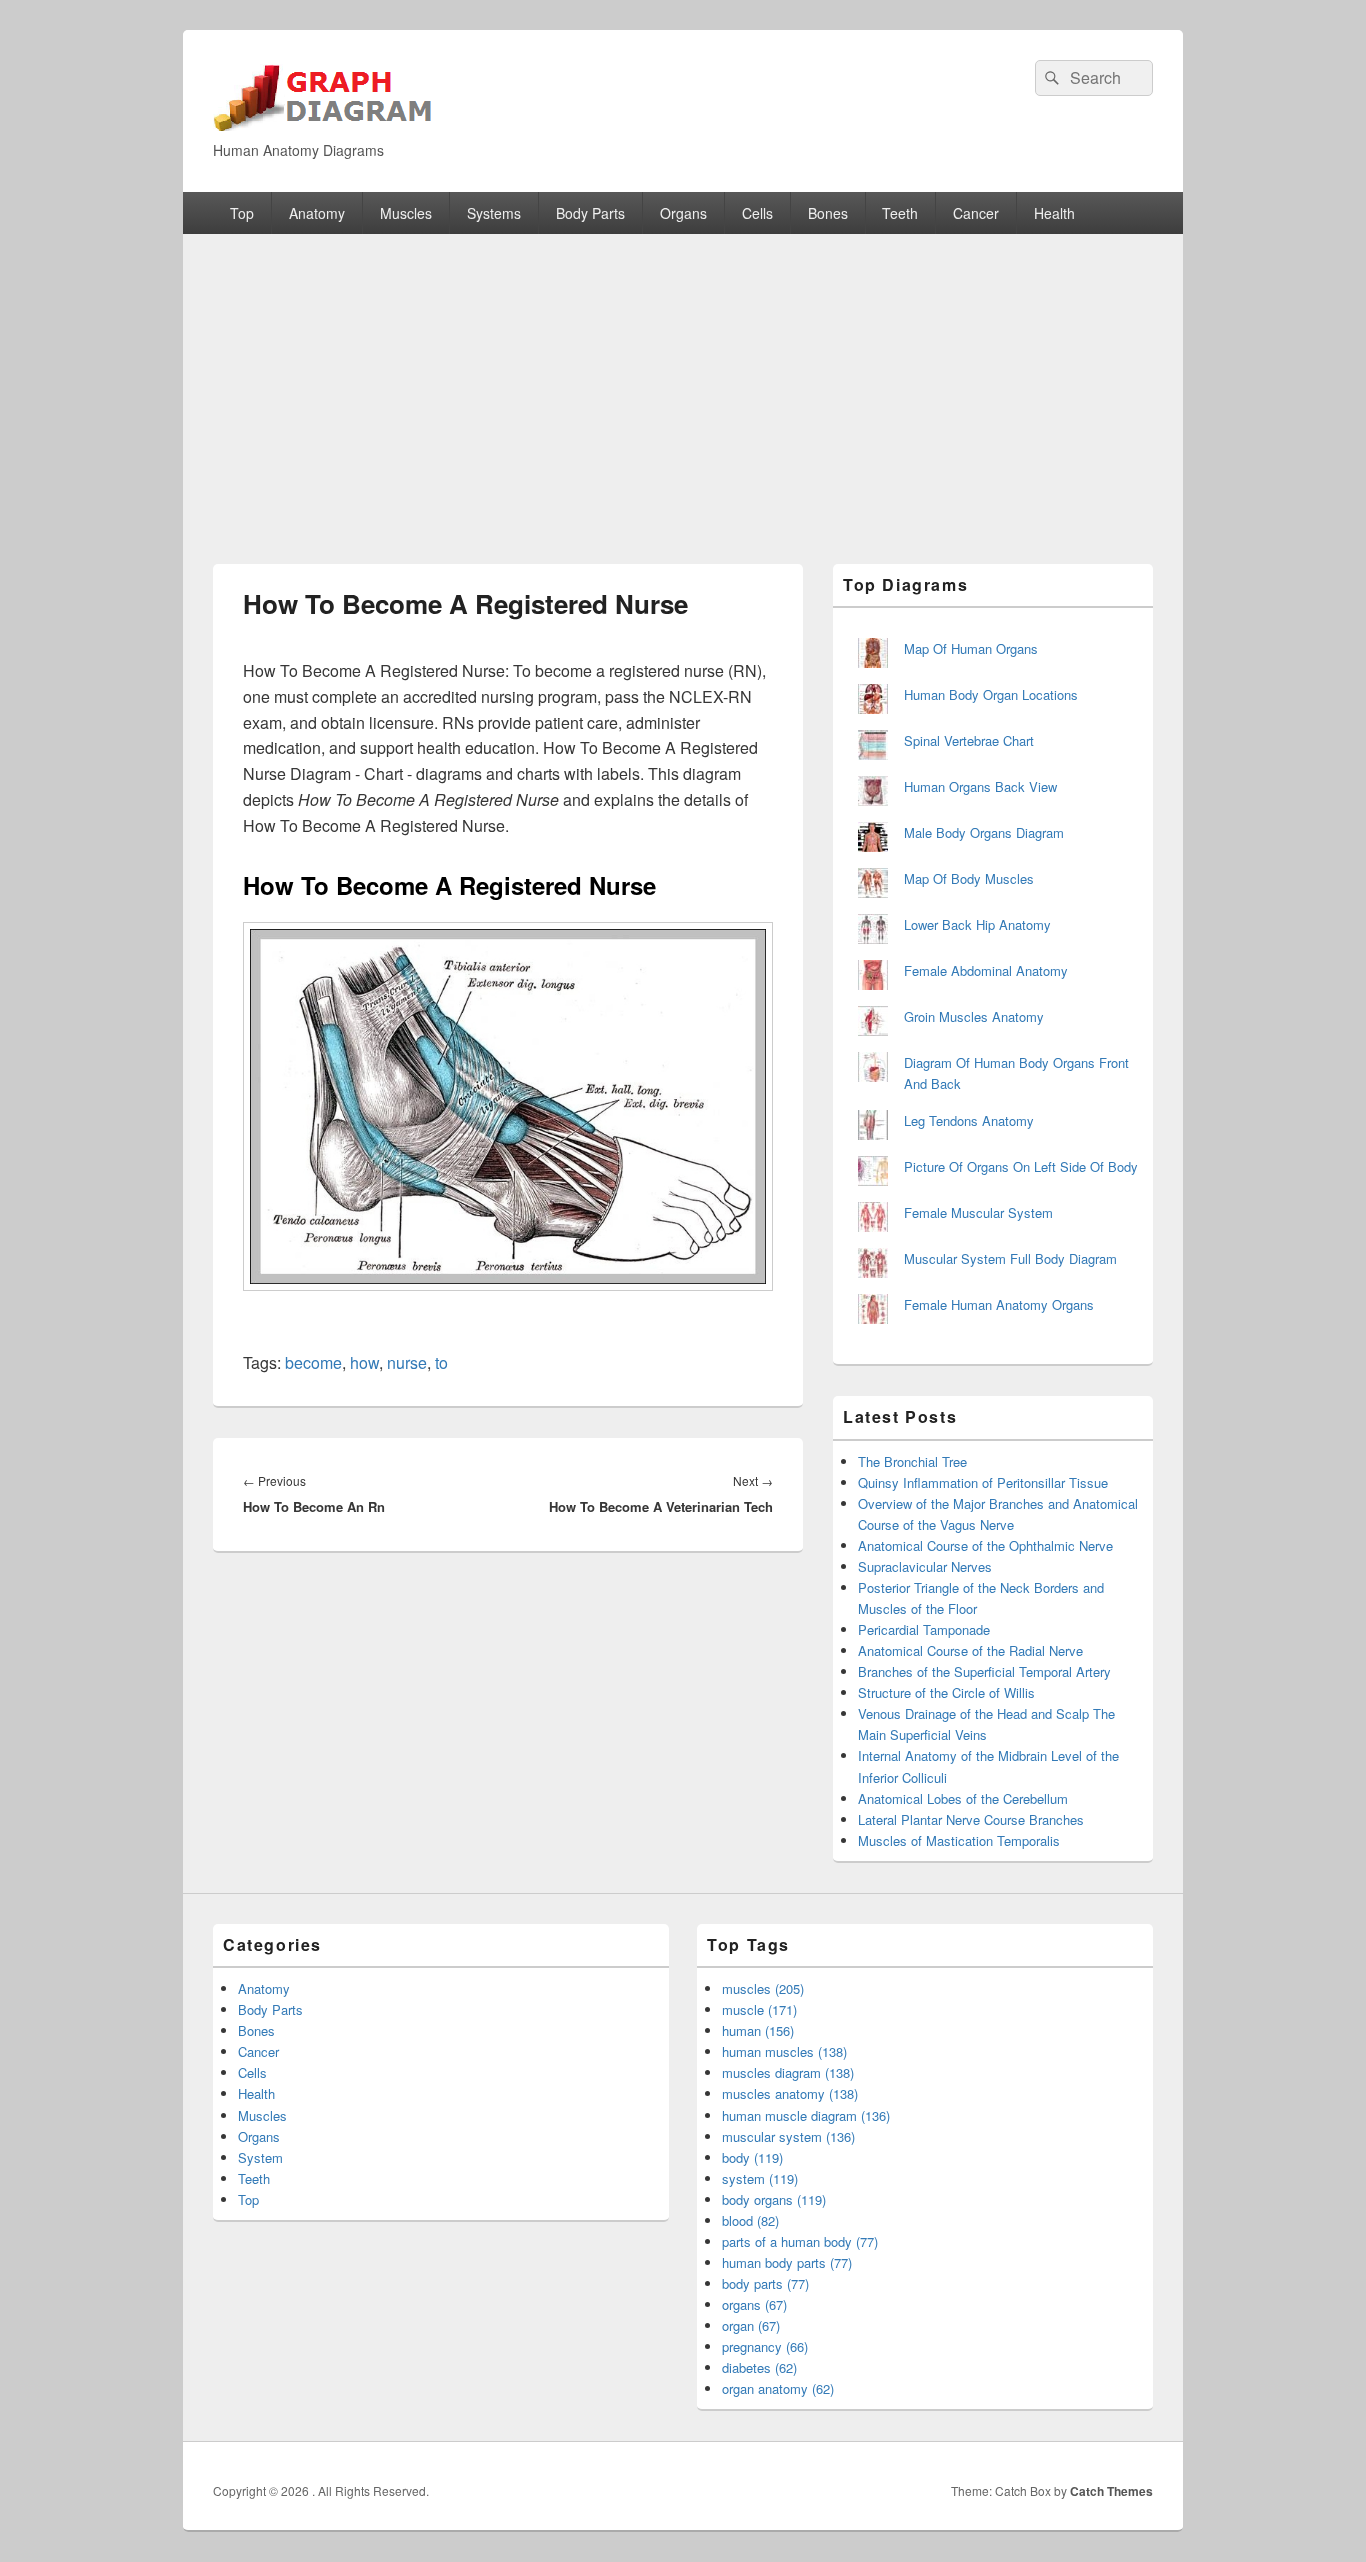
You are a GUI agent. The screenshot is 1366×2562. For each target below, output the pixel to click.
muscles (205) (763, 1988)
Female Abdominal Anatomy (986, 970)
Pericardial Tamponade (924, 1629)
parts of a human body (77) (800, 2241)
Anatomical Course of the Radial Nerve (970, 1650)
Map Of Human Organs (971, 648)
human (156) (758, 2030)
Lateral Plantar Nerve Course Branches (971, 1819)
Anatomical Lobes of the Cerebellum (963, 1798)
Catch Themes (1111, 2491)
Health (1054, 213)
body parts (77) (765, 2283)
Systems (494, 213)
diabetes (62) (759, 2367)
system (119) (760, 2178)
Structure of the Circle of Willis (946, 1692)
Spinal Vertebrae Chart (969, 740)
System (260, 2157)
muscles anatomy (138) (790, 2093)
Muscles (406, 213)
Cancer (976, 213)
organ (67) (751, 2325)
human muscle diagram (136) (806, 2115)
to (441, 1362)
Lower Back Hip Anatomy (977, 924)
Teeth (900, 213)
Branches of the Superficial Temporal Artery (984, 1671)
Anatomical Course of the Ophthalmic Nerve (985, 1545)
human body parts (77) (787, 2262)
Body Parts (590, 213)
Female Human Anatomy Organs (999, 1304)
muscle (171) (759, 2009)
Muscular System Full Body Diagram (1010, 1258)
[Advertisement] (683, 384)
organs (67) (754, 2304)
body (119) (752, 2157)
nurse (407, 1362)
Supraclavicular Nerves (925, 1566)
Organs (683, 213)
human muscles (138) (784, 2051)
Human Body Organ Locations (991, 694)
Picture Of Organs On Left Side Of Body (1021, 1166)
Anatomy (317, 213)
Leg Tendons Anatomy (969, 1120)
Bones (828, 213)
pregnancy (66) (765, 2346)
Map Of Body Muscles (969, 878)
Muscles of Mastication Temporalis (959, 1840)
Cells (757, 213)
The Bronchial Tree (912, 1461)
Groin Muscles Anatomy (974, 1016)
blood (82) (750, 2220)
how (364, 1362)
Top (242, 213)
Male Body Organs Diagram (984, 832)
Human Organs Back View (980, 786)
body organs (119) (774, 2199)
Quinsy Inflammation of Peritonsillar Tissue (983, 1482)
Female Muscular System (978, 1212)
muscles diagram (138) (788, 2072)
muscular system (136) (788, 2136)
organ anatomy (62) (778, 2388)
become (313, 1362)
